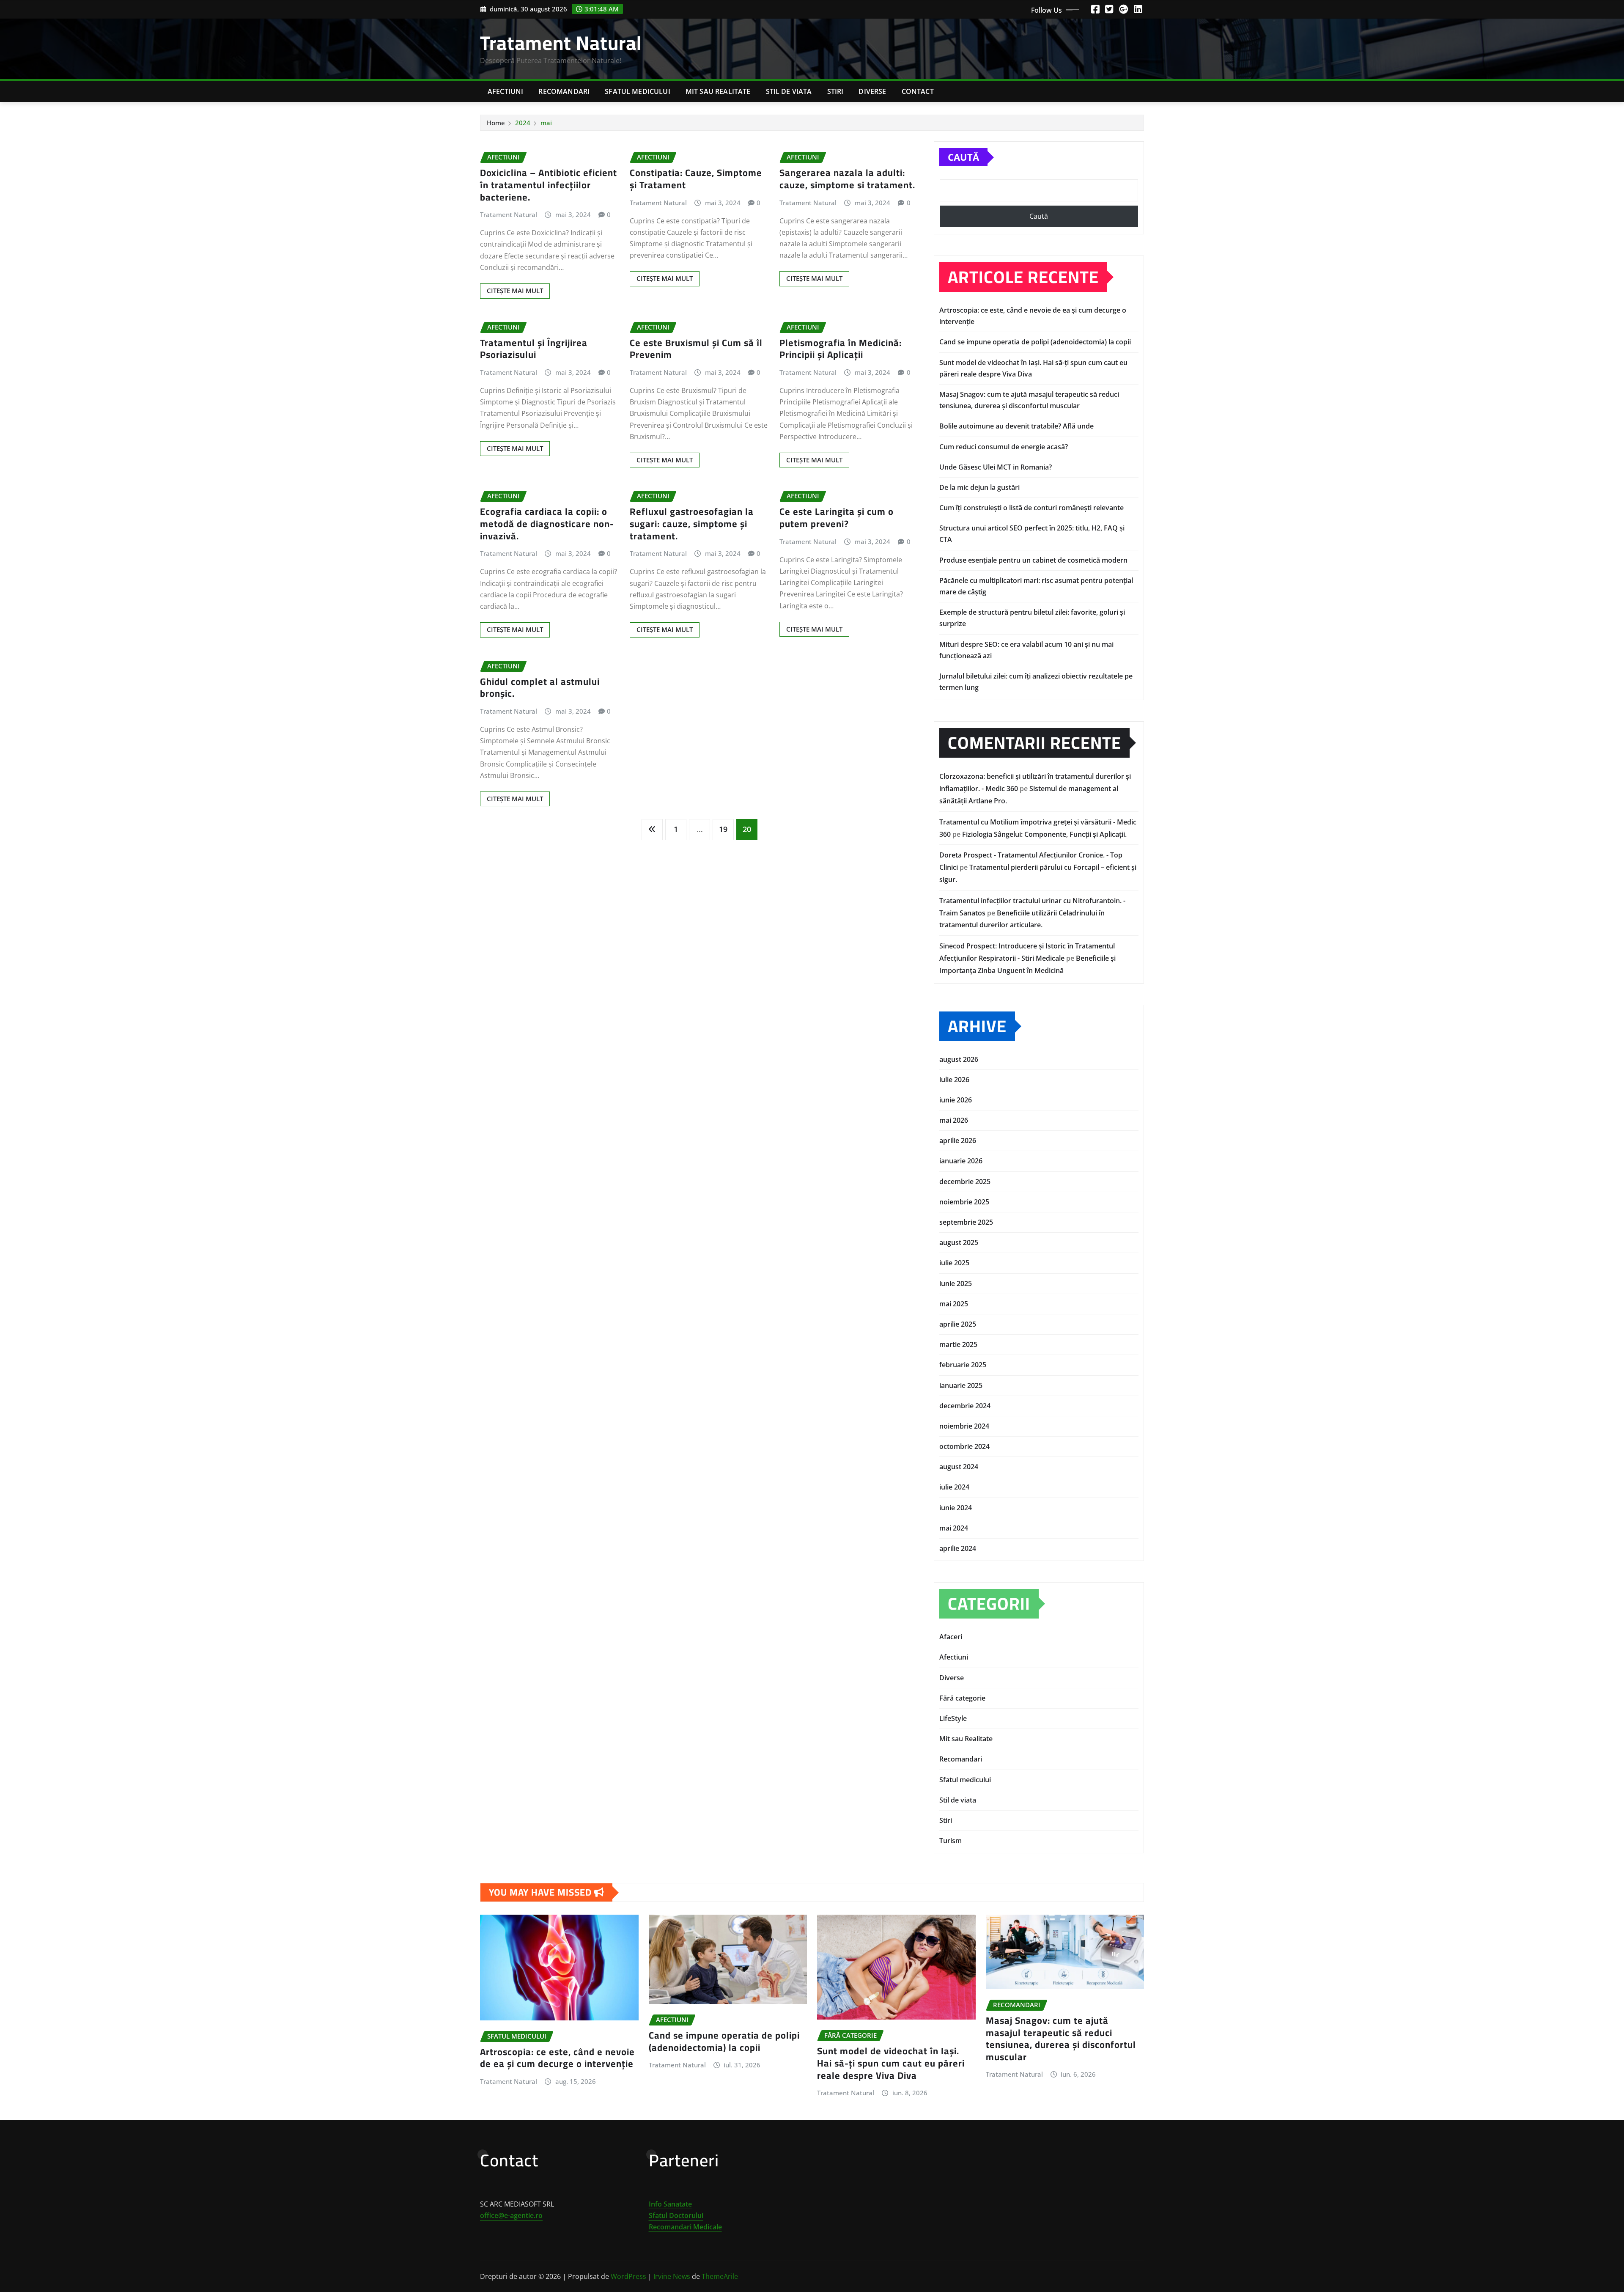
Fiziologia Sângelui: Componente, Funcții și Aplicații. (1044, 834)
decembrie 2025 (965, 1182)
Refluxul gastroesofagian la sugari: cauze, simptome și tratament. (692, 524)
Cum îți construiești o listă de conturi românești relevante (1031, 508)
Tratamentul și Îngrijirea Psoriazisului (534, 349)
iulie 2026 (954, 1080)
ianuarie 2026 (961, 1161)
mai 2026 (954, 1120)
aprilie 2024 (958, 1548)
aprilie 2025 (958, 1324)
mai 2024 (954, 1528)
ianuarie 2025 (961, 1385)
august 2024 (959, 1467)
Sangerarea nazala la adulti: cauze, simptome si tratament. (847, 179)
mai (546, 123)
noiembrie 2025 (964, 1202)
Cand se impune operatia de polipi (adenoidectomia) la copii (1035, 342)
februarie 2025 (963, 1365)
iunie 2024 (956, 1508)
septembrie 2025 (966, 1222)
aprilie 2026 (958, 1141)
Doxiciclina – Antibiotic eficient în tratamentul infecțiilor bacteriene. (549, 185)
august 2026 (959, 1059)
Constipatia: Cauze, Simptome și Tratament (696, 179)
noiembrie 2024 (964, 1426)
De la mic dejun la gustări (979, 487)
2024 (523, 123)
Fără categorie (962, 1698)
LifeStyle (953, 1718)
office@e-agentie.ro (511, 2215)
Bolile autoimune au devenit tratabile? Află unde (1016, 426)
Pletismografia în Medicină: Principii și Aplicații (841, 349)
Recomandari (564, 91)
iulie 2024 (954, 1487)
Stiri (835, 91)
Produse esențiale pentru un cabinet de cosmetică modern (1033, 560)
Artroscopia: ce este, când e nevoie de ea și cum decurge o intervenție (557, 2058)
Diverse (872, 91)
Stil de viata (789, 91)
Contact (918, 91)
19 (723, 829)
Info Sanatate (670, 2204)
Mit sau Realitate (718, 91)
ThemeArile (720, 2276)
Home (496, 123)
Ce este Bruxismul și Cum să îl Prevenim (696, 349)
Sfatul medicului (638, 91)
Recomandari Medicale (685, 2227)
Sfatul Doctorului (676, 2215)
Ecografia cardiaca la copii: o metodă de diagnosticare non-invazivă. (547, 524)
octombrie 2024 (964, 1446)
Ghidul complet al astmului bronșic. (540, 688)
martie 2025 (958, 1344)
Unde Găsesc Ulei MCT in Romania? (996, 467)
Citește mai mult (515, 291)
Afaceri (951, 1637)
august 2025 (959, 1242)
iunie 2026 (956, 1100)
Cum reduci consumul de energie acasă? (1004, 447)
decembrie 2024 (965, 1406)
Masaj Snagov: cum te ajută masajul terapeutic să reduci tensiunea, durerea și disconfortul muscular (1061, 2039)
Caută (963, 157)
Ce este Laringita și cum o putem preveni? (837, 518)
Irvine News (672, 2276)
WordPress (628, 2276)
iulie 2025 (954, 1263)
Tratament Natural (561, 43)
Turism (951, 1841)
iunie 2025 (956, 1283)
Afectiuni (505, 91)
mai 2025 (954, 1304)
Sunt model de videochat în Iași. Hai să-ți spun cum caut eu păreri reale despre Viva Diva (891, 2063)
